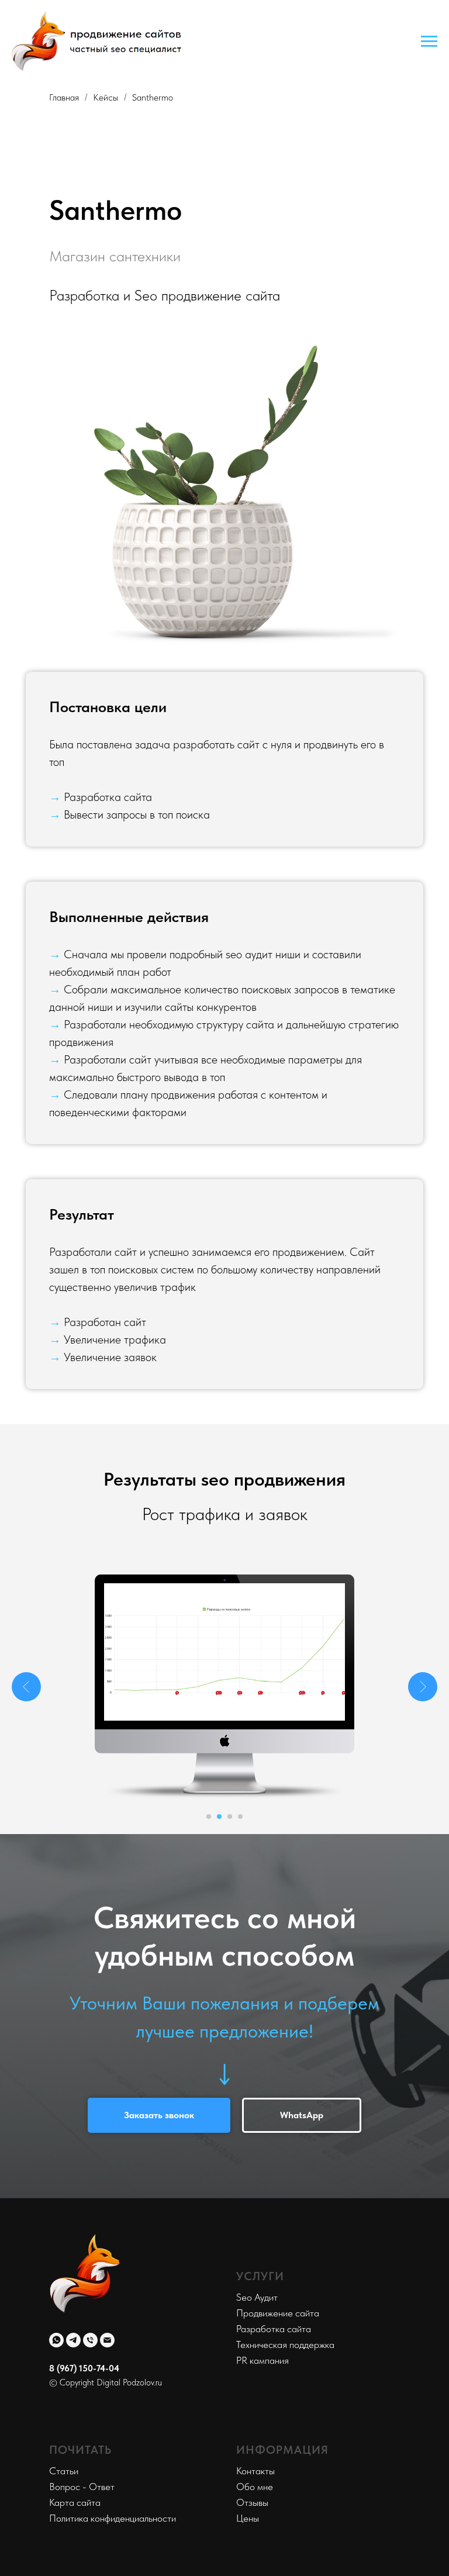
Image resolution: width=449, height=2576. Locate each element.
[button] (159, 2115)
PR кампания (263, 2360)
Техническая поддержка (285, 2344)
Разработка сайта (274, 2329)
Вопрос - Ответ (82, 2487)
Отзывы (252, 2502)
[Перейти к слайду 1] (209, 1817)
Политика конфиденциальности (113, 2518)
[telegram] (73, 2340)
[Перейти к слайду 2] (219, 1817)
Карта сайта (75, 2502)
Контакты (255, 2471)
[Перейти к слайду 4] (240, 1817)
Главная (64, 97)
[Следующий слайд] (423, 1687)
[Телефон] (90, 2340)
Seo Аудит (257, 2297)
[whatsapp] (56, 2340)
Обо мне (255, 2487)
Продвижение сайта (278, 2313)
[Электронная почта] (107, 2340)
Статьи (64, 2471)
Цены (248, 2518)
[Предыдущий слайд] (26, 1687)
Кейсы (106, 97)
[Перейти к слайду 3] (230, 1817)
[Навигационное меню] (429, 42)
